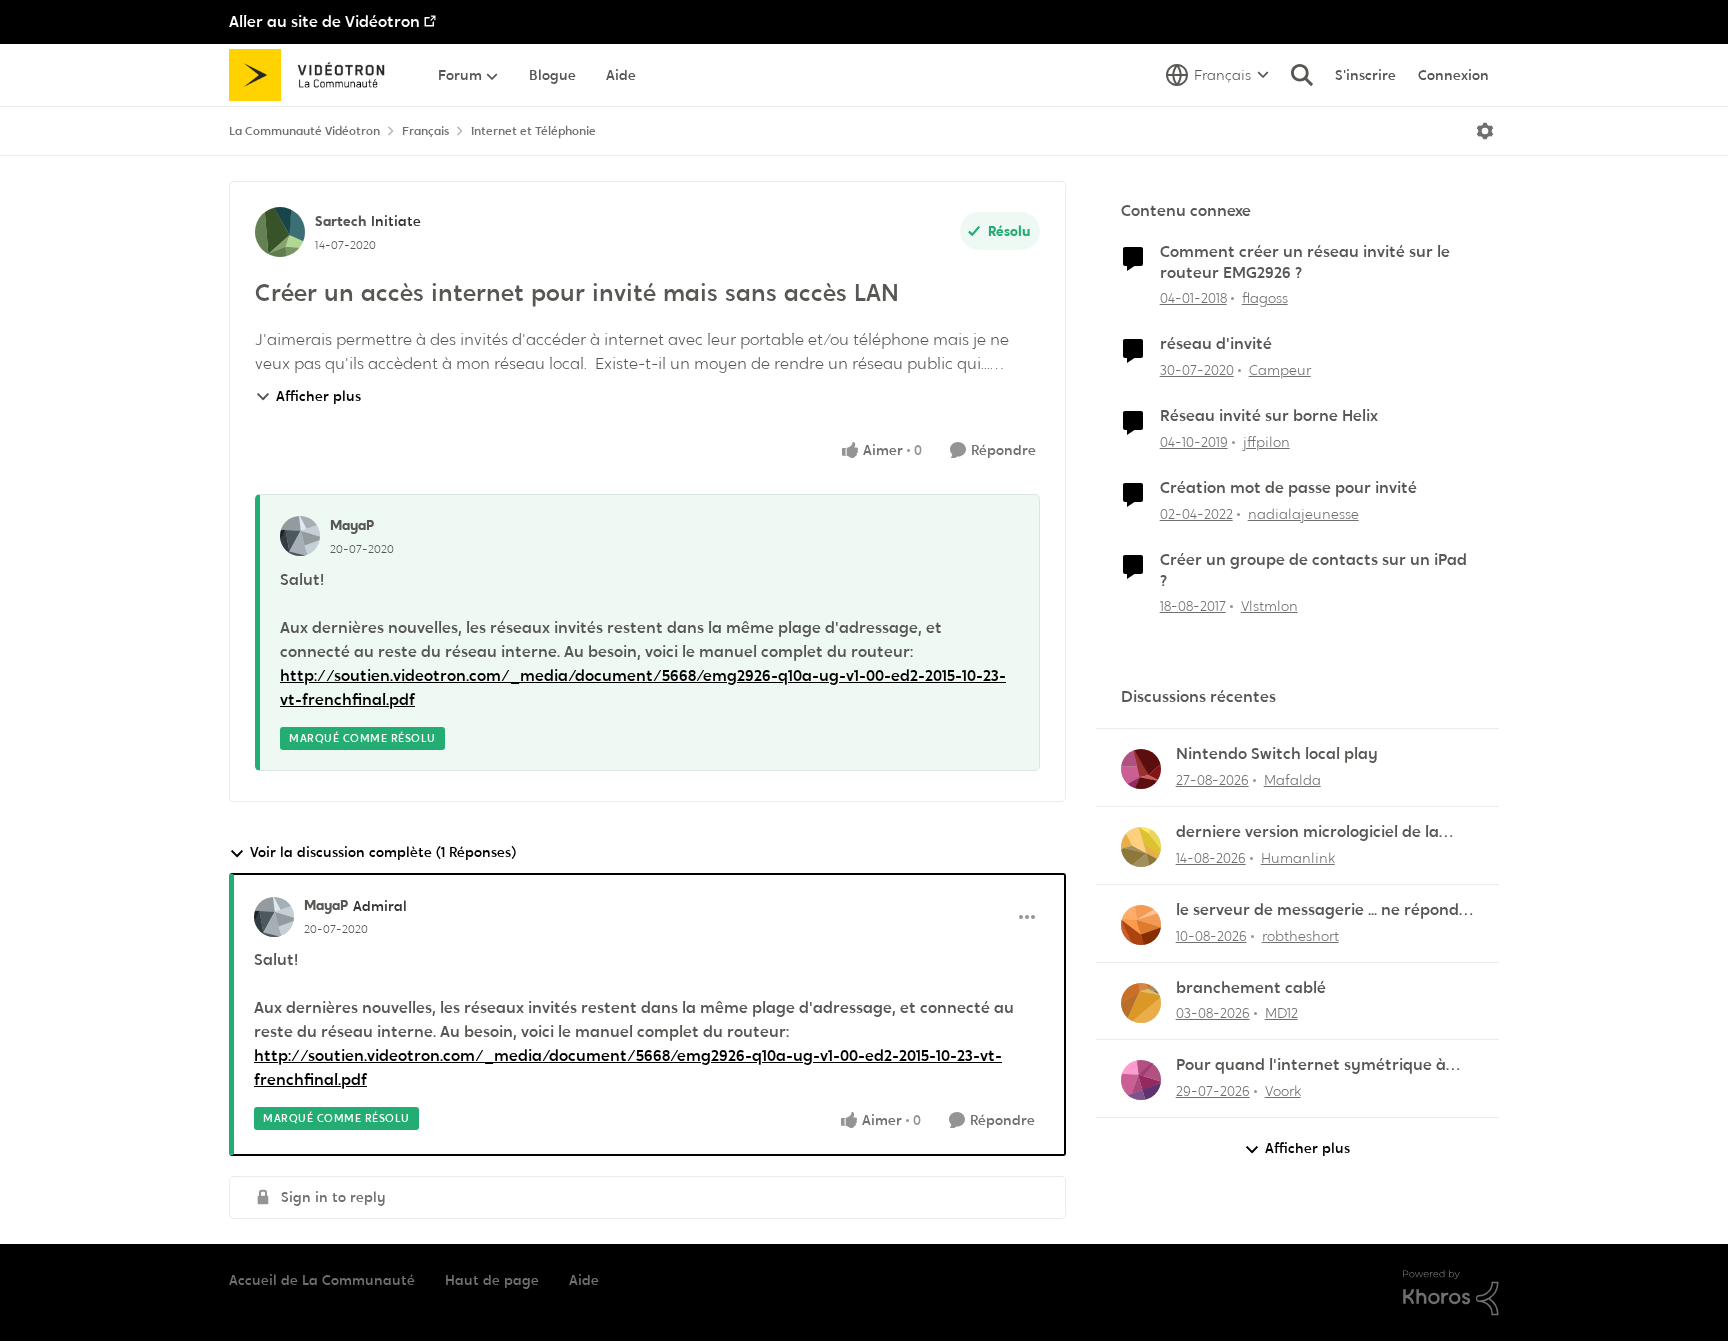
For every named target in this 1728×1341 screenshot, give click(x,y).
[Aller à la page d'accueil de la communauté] (313, 75)
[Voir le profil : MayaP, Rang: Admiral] (274, 917)
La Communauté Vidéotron (304, 131)
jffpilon (1266, 442)
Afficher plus (318, 396)
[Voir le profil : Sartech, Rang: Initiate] (280, 232)
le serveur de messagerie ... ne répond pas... (1317, 910)
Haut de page (492, 1280)
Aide (584, 1280)
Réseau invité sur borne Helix (1269, 416)
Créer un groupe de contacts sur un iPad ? (1313, 570)
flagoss (1265, 298)
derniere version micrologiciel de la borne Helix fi (1307, 832)
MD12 (1281, 1013)
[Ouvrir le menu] (1485, 131)
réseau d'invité (1216, 344)
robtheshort (1300, 936)
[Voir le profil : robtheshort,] (1141, 925)
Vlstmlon (1269, 606)
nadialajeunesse (1303, 514)
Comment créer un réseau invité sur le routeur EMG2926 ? (1305, 262)
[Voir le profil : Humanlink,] (1141, 847)
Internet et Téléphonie (533, 131)
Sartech (340, 221)
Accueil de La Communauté (322, 1280)
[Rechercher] (1302, 75)
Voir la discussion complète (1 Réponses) (383, 852)
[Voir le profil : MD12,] (1141, 1003)
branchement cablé (1251, 988)
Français (425, 131)
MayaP (352, 525)
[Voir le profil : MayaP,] (300, 536)
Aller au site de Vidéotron (324, 21)
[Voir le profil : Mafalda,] (1141, 769)
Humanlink (1298, 858)
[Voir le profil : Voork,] (1141, 1080)
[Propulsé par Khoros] (1451, 1293)
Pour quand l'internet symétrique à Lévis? (1311, 1065)
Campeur (1280, 370)
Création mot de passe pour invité (1288, 488)
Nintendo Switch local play (1277, 754)
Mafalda (1292, 780)
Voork (1283, 1091)
